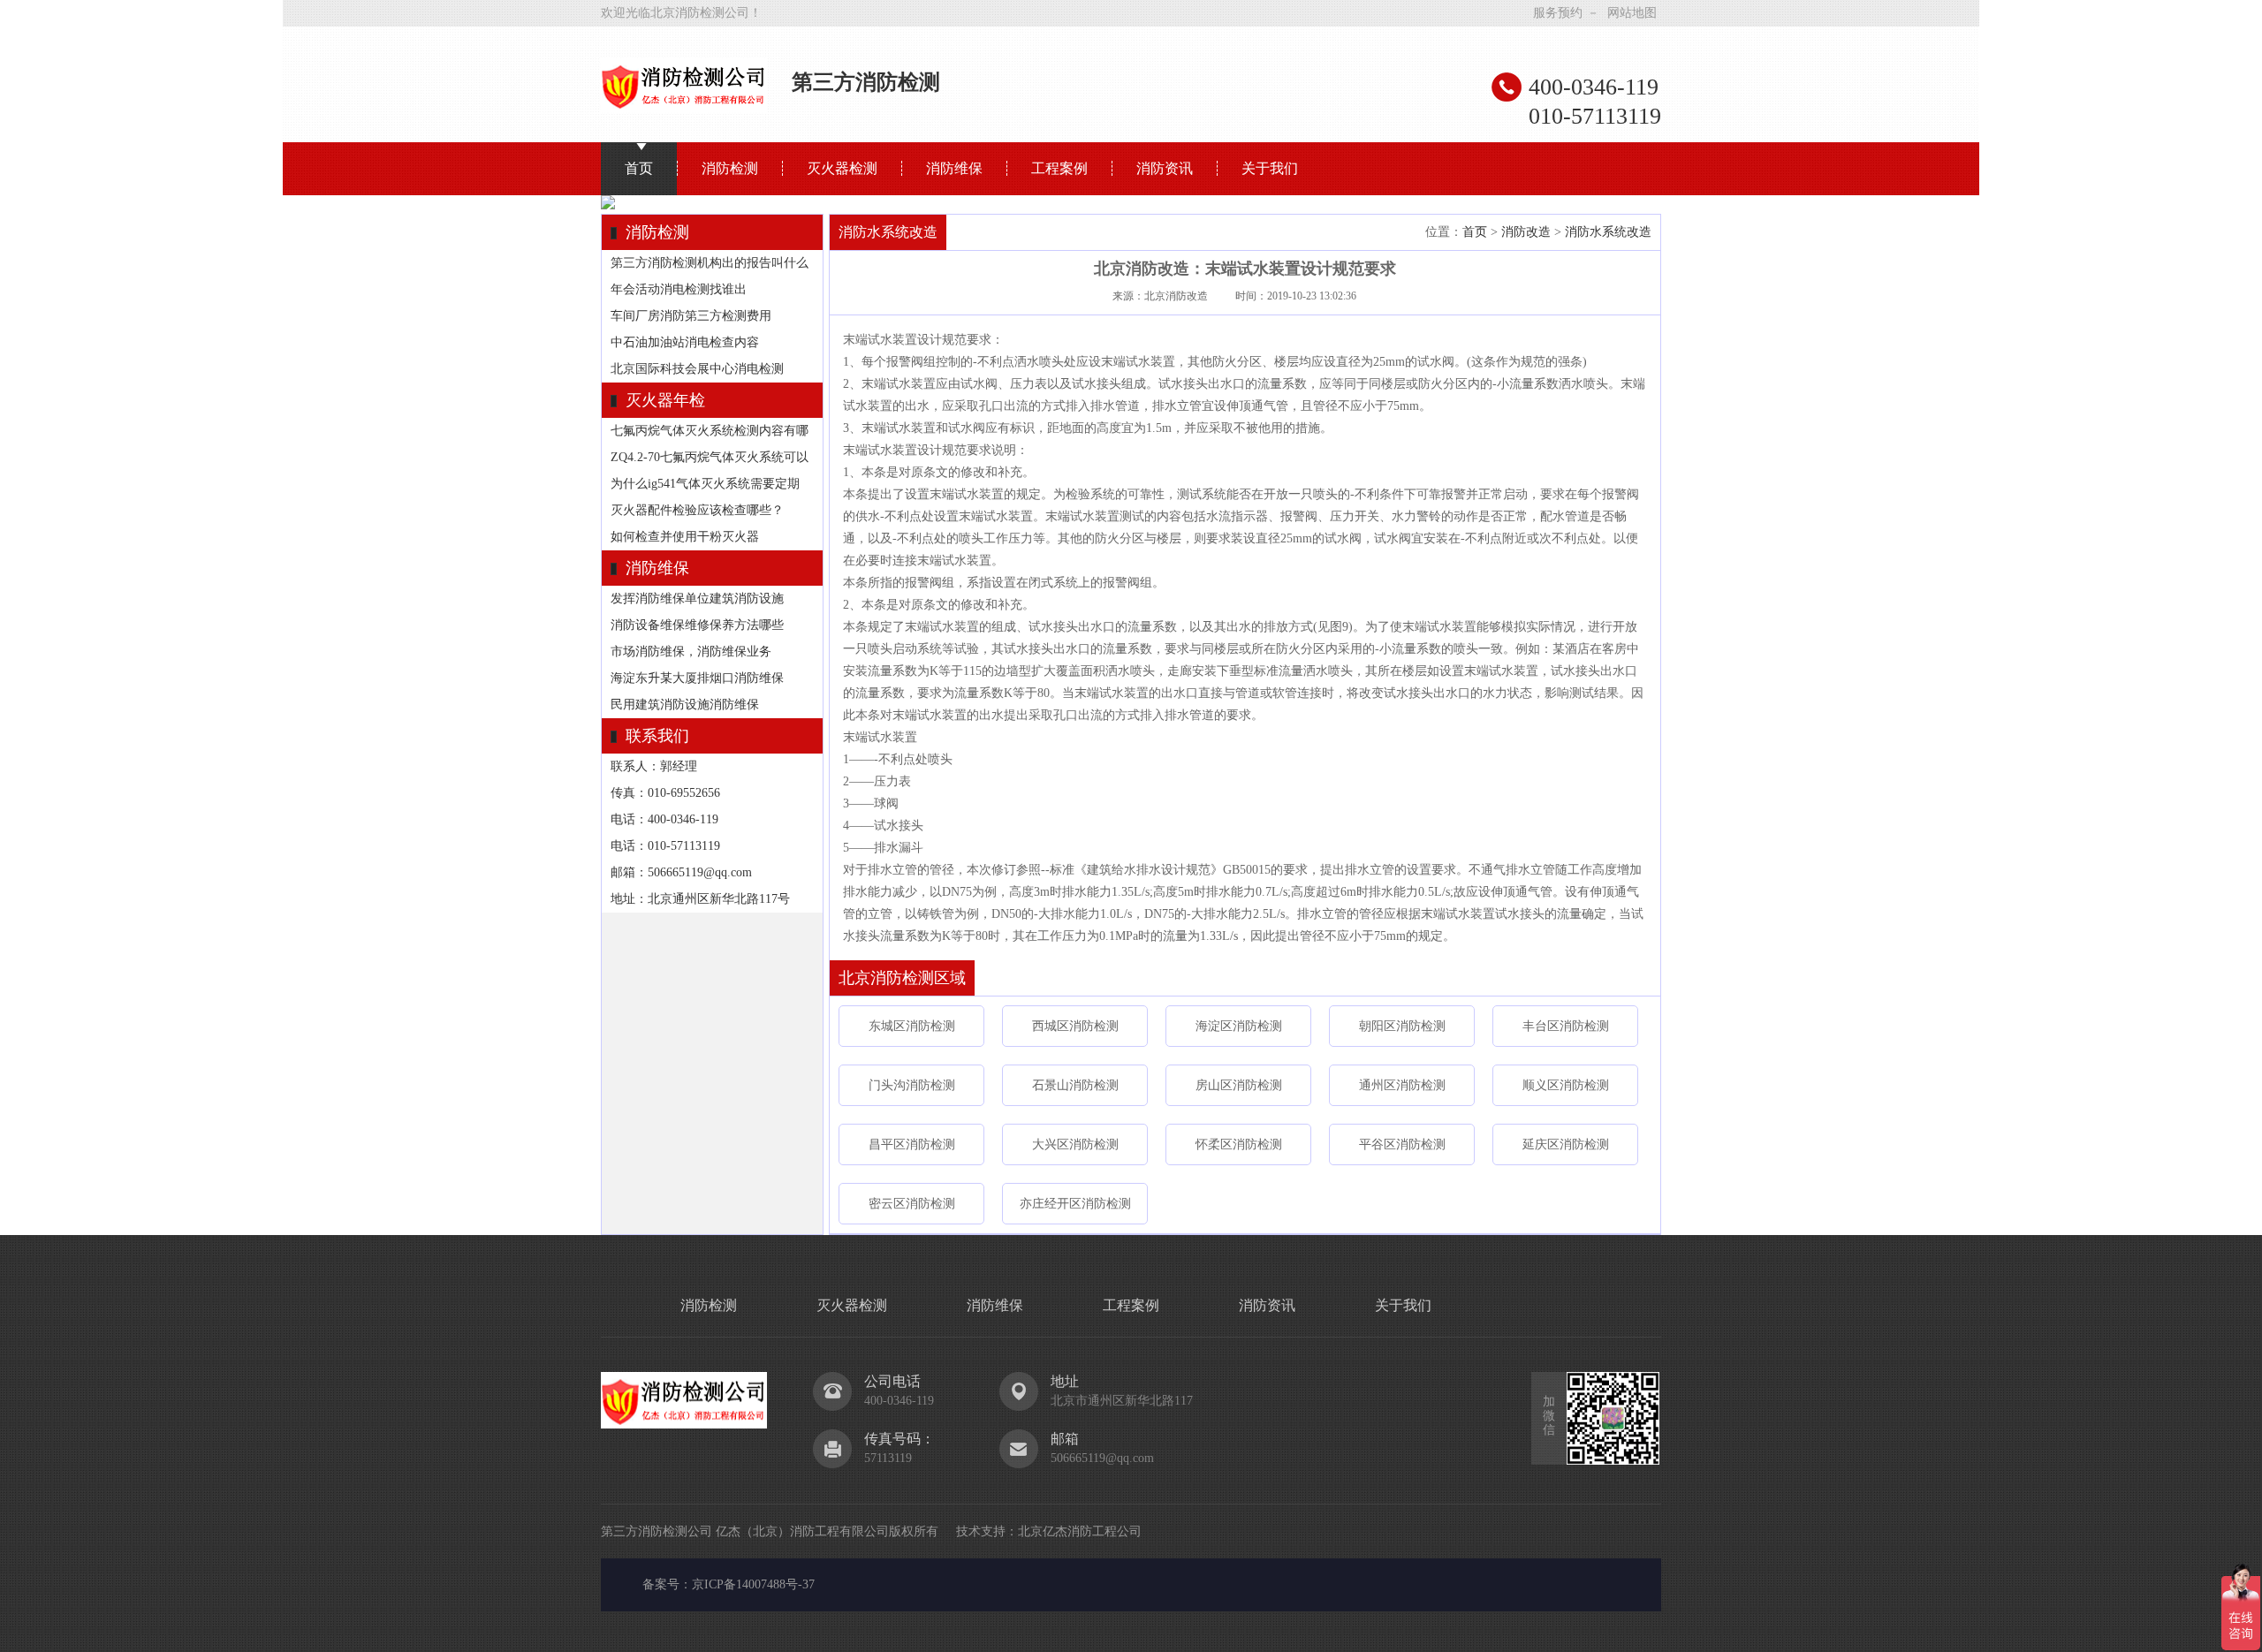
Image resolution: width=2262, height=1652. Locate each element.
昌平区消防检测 (912, 1144)
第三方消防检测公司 (657, 1531)
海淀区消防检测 (1239, 1026)
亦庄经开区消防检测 (1075, 1204)
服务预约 (1558, 13)
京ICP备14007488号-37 (753, 1584)
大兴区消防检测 (1075, 1144)
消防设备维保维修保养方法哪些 (697, 625)
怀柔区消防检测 (1239, 1144)
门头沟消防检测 (912, 1085)
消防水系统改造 (1608, 232)
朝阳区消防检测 (1402, 1026)
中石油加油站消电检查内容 (685, 342)
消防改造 (1526, 232)
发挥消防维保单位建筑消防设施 (697, 599)
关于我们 (1270, 168)
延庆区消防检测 (1566, 1144)
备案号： (667, 1584)
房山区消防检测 (1239, 1085)
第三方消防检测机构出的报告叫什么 (710, 263)
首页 (639, 168)
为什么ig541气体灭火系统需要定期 (705, 484)
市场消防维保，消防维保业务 (691, 652)
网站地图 (1632, 13)
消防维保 (954, 168)
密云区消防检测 (912, 1204)
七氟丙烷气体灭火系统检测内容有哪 (710, 431)
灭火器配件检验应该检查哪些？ (697, 510)
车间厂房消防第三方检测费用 (691, 316)
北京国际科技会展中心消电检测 (697, 369)
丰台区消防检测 (1566, 1026)
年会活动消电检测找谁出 (679, 289)
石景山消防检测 (1075, 1085)
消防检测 (730, 168)
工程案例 (1059, 168)
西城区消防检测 (1075, 1026)
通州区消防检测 (1402, 1085)
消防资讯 (1165, 168)
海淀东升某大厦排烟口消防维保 (697, 678)
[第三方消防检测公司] (684, 1423)
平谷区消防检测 (1402, 1144)
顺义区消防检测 (1566, 1085)
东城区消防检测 (912, 1026)
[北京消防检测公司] (684, 107)
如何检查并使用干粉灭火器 (685, 537)
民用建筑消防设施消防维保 (685, 705)
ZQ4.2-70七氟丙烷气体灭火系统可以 (710, 457)
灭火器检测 (842, 168)
